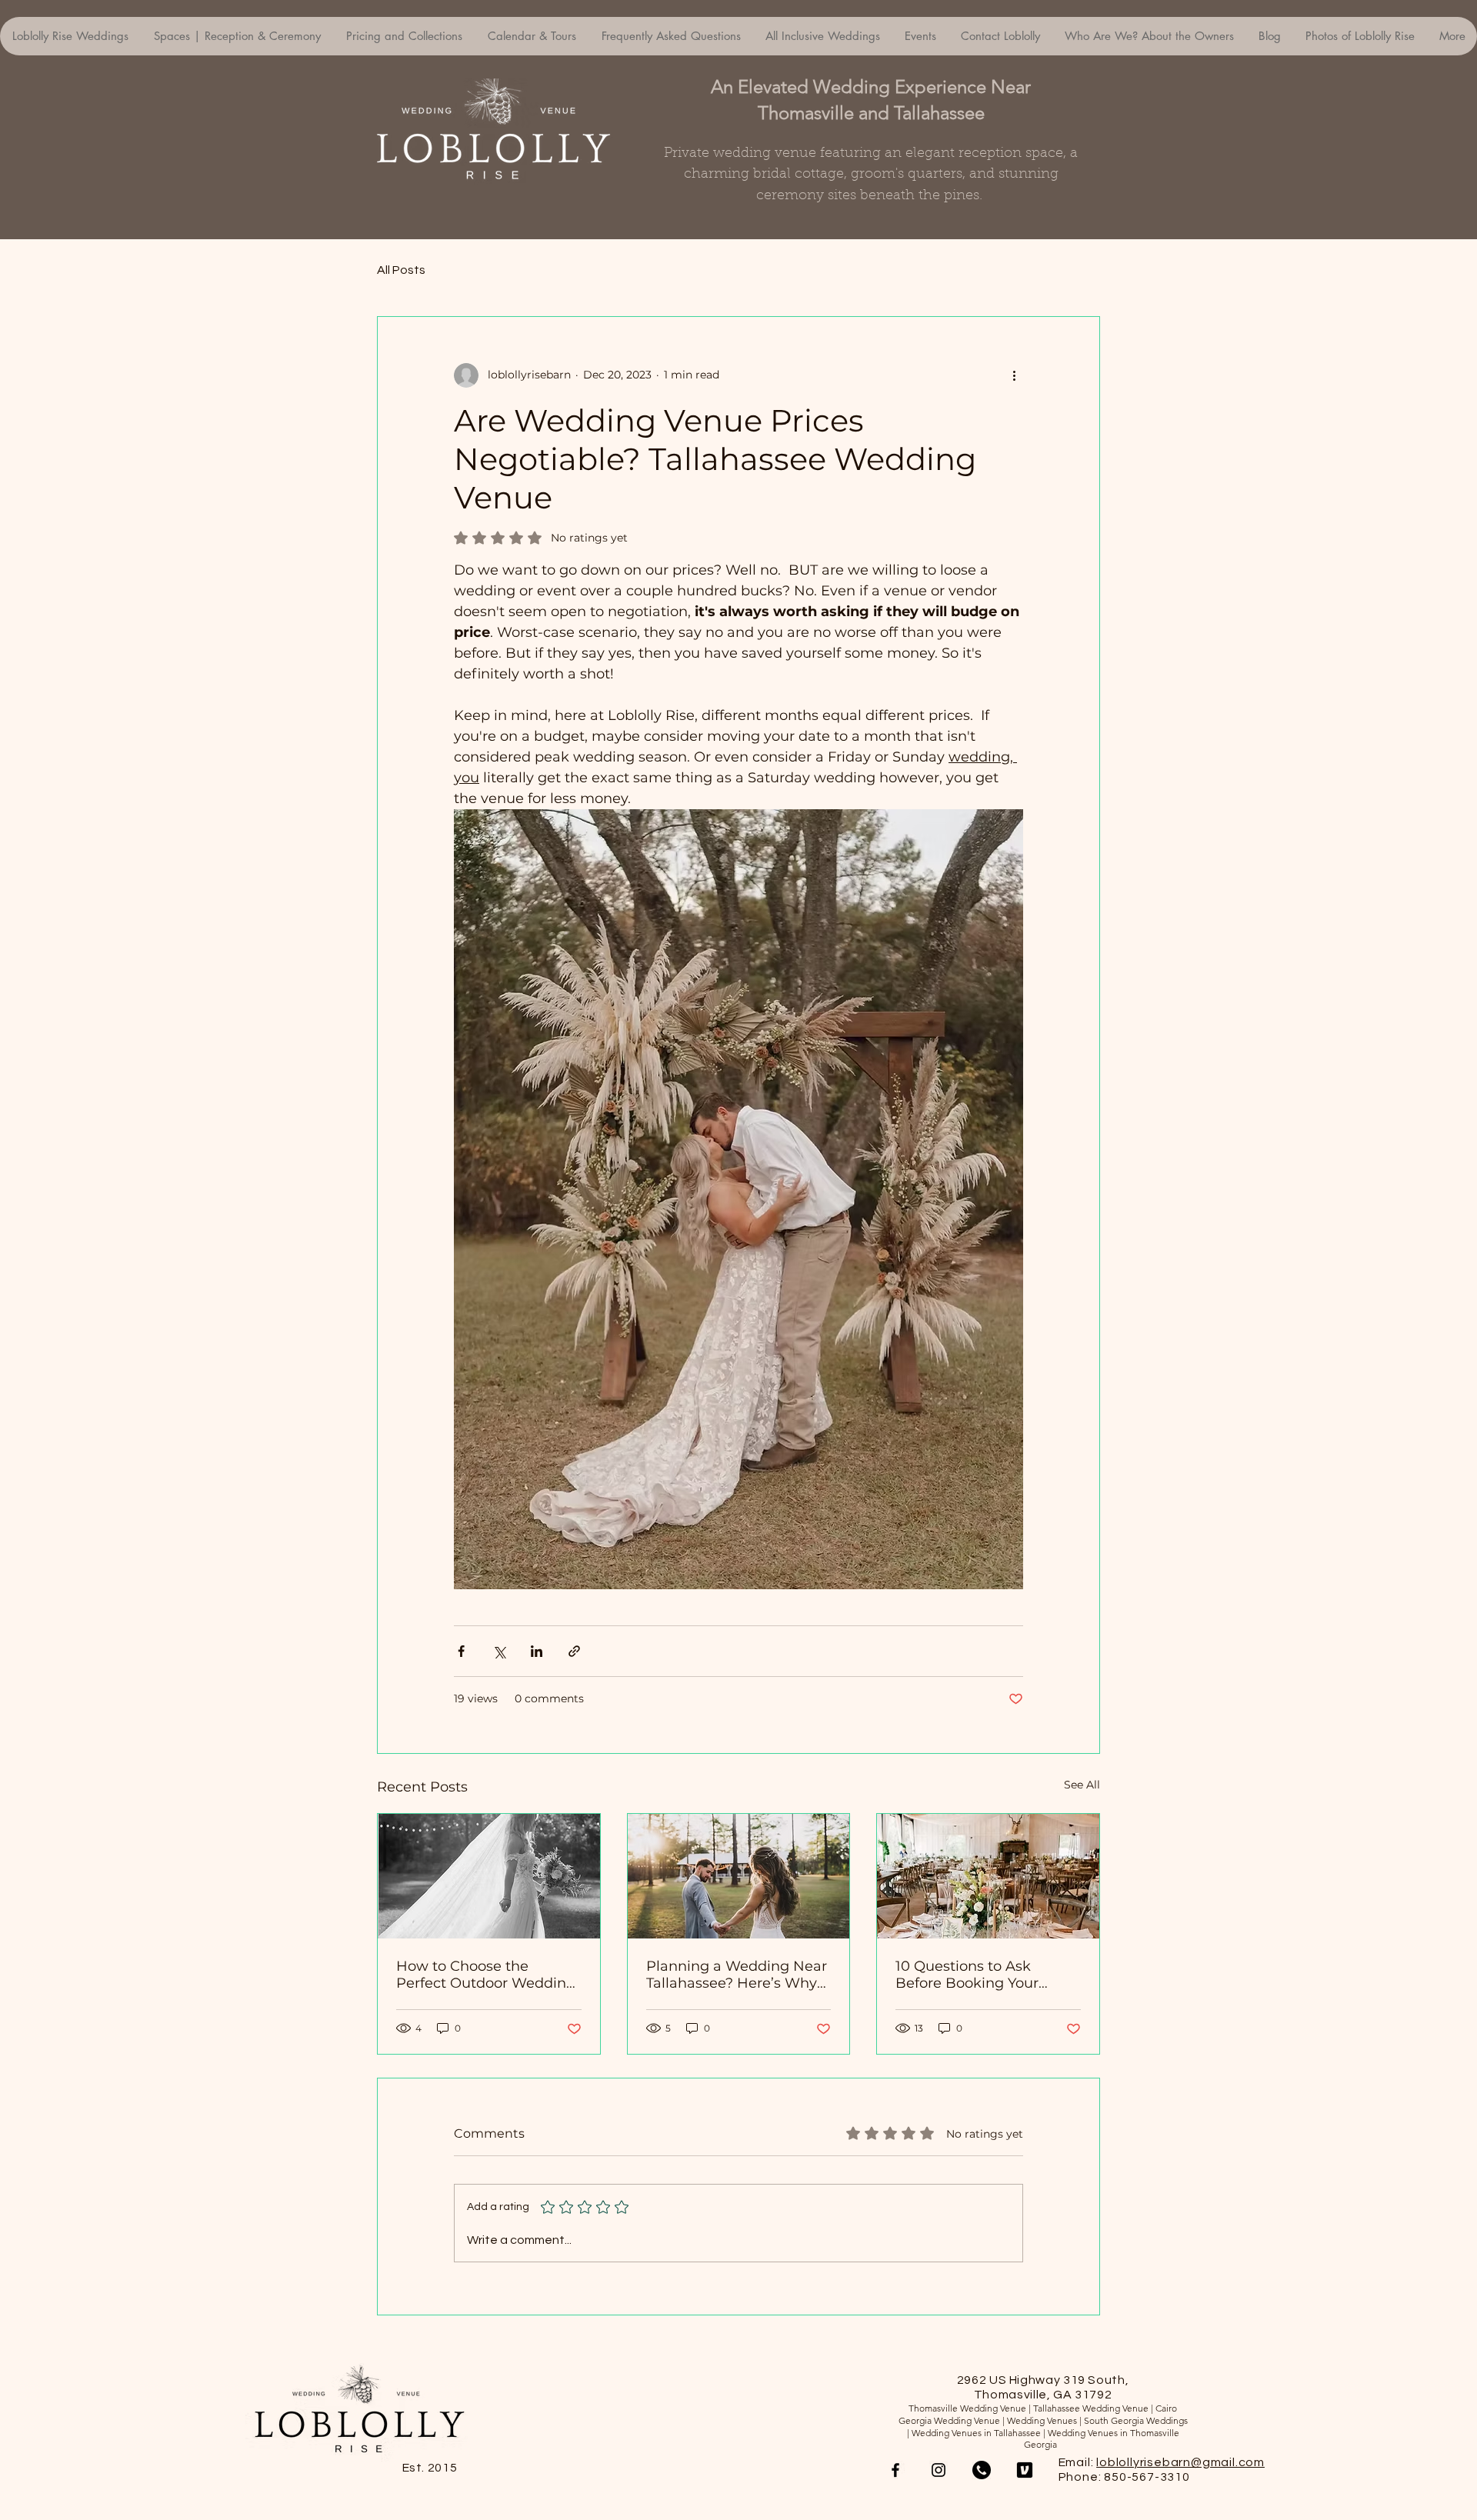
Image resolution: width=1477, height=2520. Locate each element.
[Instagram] (939, 2470)
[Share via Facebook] (461, 1651)
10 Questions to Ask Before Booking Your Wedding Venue (967, 1975)
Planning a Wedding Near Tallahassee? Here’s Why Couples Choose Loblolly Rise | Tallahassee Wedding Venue (737, 1975)
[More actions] (1014, 375)
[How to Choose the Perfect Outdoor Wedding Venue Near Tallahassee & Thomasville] (489, 1876)
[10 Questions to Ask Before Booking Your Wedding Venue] (988, 1876)
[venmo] (1025, 2470)
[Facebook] (895, 2470)
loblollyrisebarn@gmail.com (1180, 2462)
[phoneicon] (982, 2470)
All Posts (401, 270)
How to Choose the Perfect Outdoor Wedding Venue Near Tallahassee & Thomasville (486, 1975)
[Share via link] (574, 1651)
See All (1082, 1785)
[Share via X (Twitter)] (499, 1651)
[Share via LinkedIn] (537, 1651)
